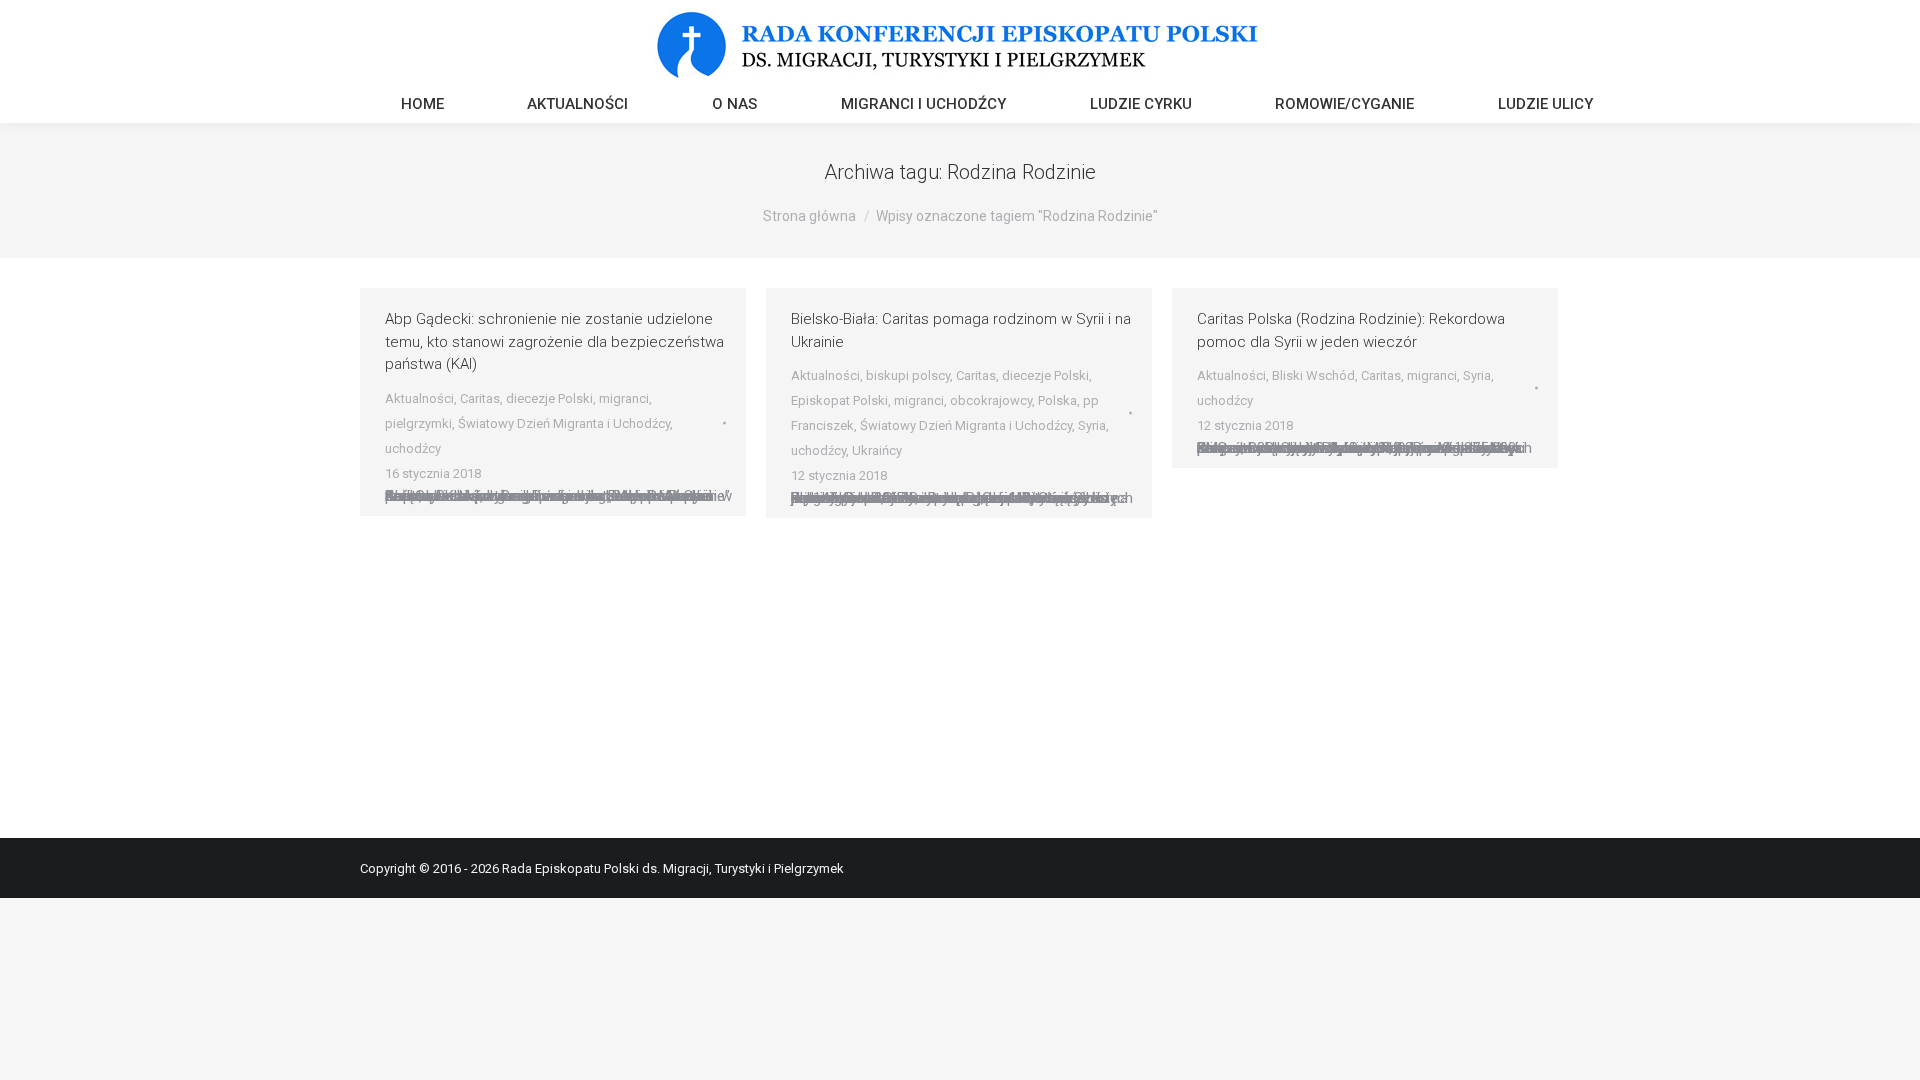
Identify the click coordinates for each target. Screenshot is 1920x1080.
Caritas (480, 398)
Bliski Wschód (1313, 375)
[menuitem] (422, 106)
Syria (1092, 425)
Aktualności (419, 398)
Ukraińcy (877, 450)
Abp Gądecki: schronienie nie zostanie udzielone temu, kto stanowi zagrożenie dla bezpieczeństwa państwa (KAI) (554, 341)
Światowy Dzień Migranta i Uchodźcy (564, 423)
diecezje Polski (549, 398)
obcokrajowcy (991, 400)
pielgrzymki (418, 423)
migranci (624, 398)
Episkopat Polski (839, 400)
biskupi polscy (908, 375)
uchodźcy (413, 448)
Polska (1057, 400)
